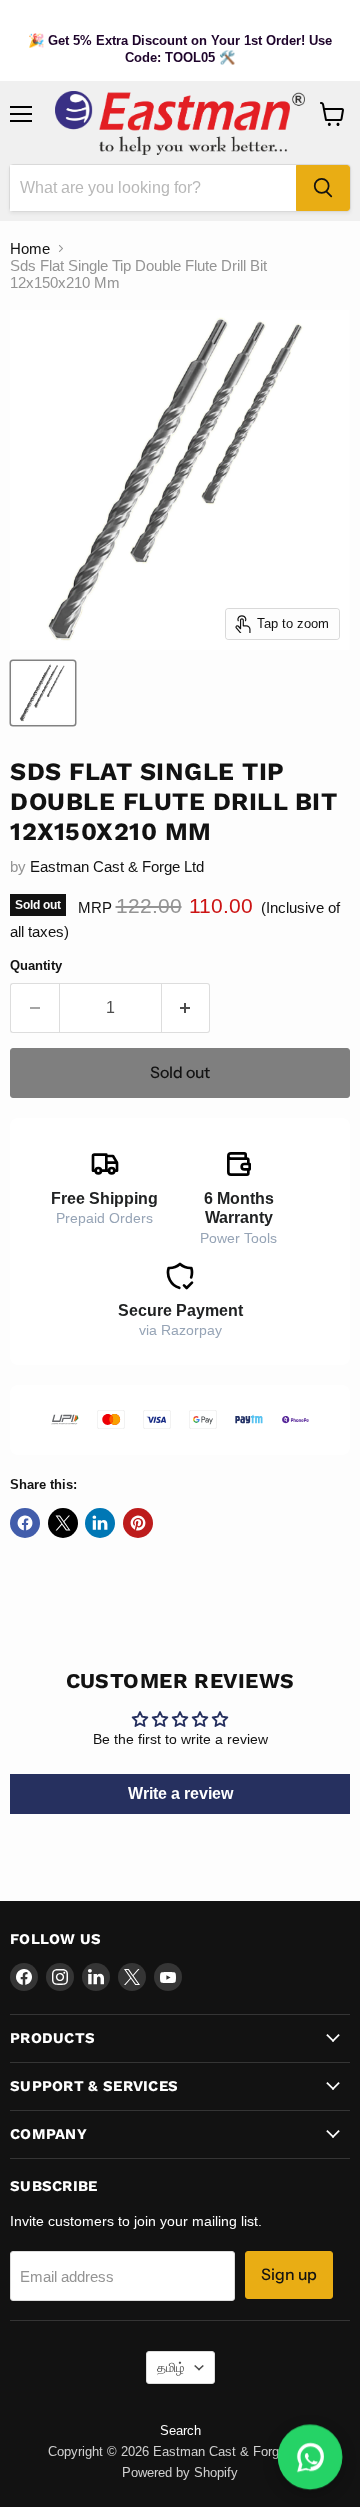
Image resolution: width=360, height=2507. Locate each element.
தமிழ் (171, 2367)
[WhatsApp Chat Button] (310, 2457)
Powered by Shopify (180, 2472)
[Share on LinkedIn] (100, 1523)
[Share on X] (63, 1523)
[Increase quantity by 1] (186, 1008)
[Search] (323, 188)
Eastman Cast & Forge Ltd (117, 866)
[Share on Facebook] (25, 1523)
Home (30, 248)
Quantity (36, 965)
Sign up (289, 2274)
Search (180, 2430)
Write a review (180, 1793)
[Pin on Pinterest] (138, 1523)
